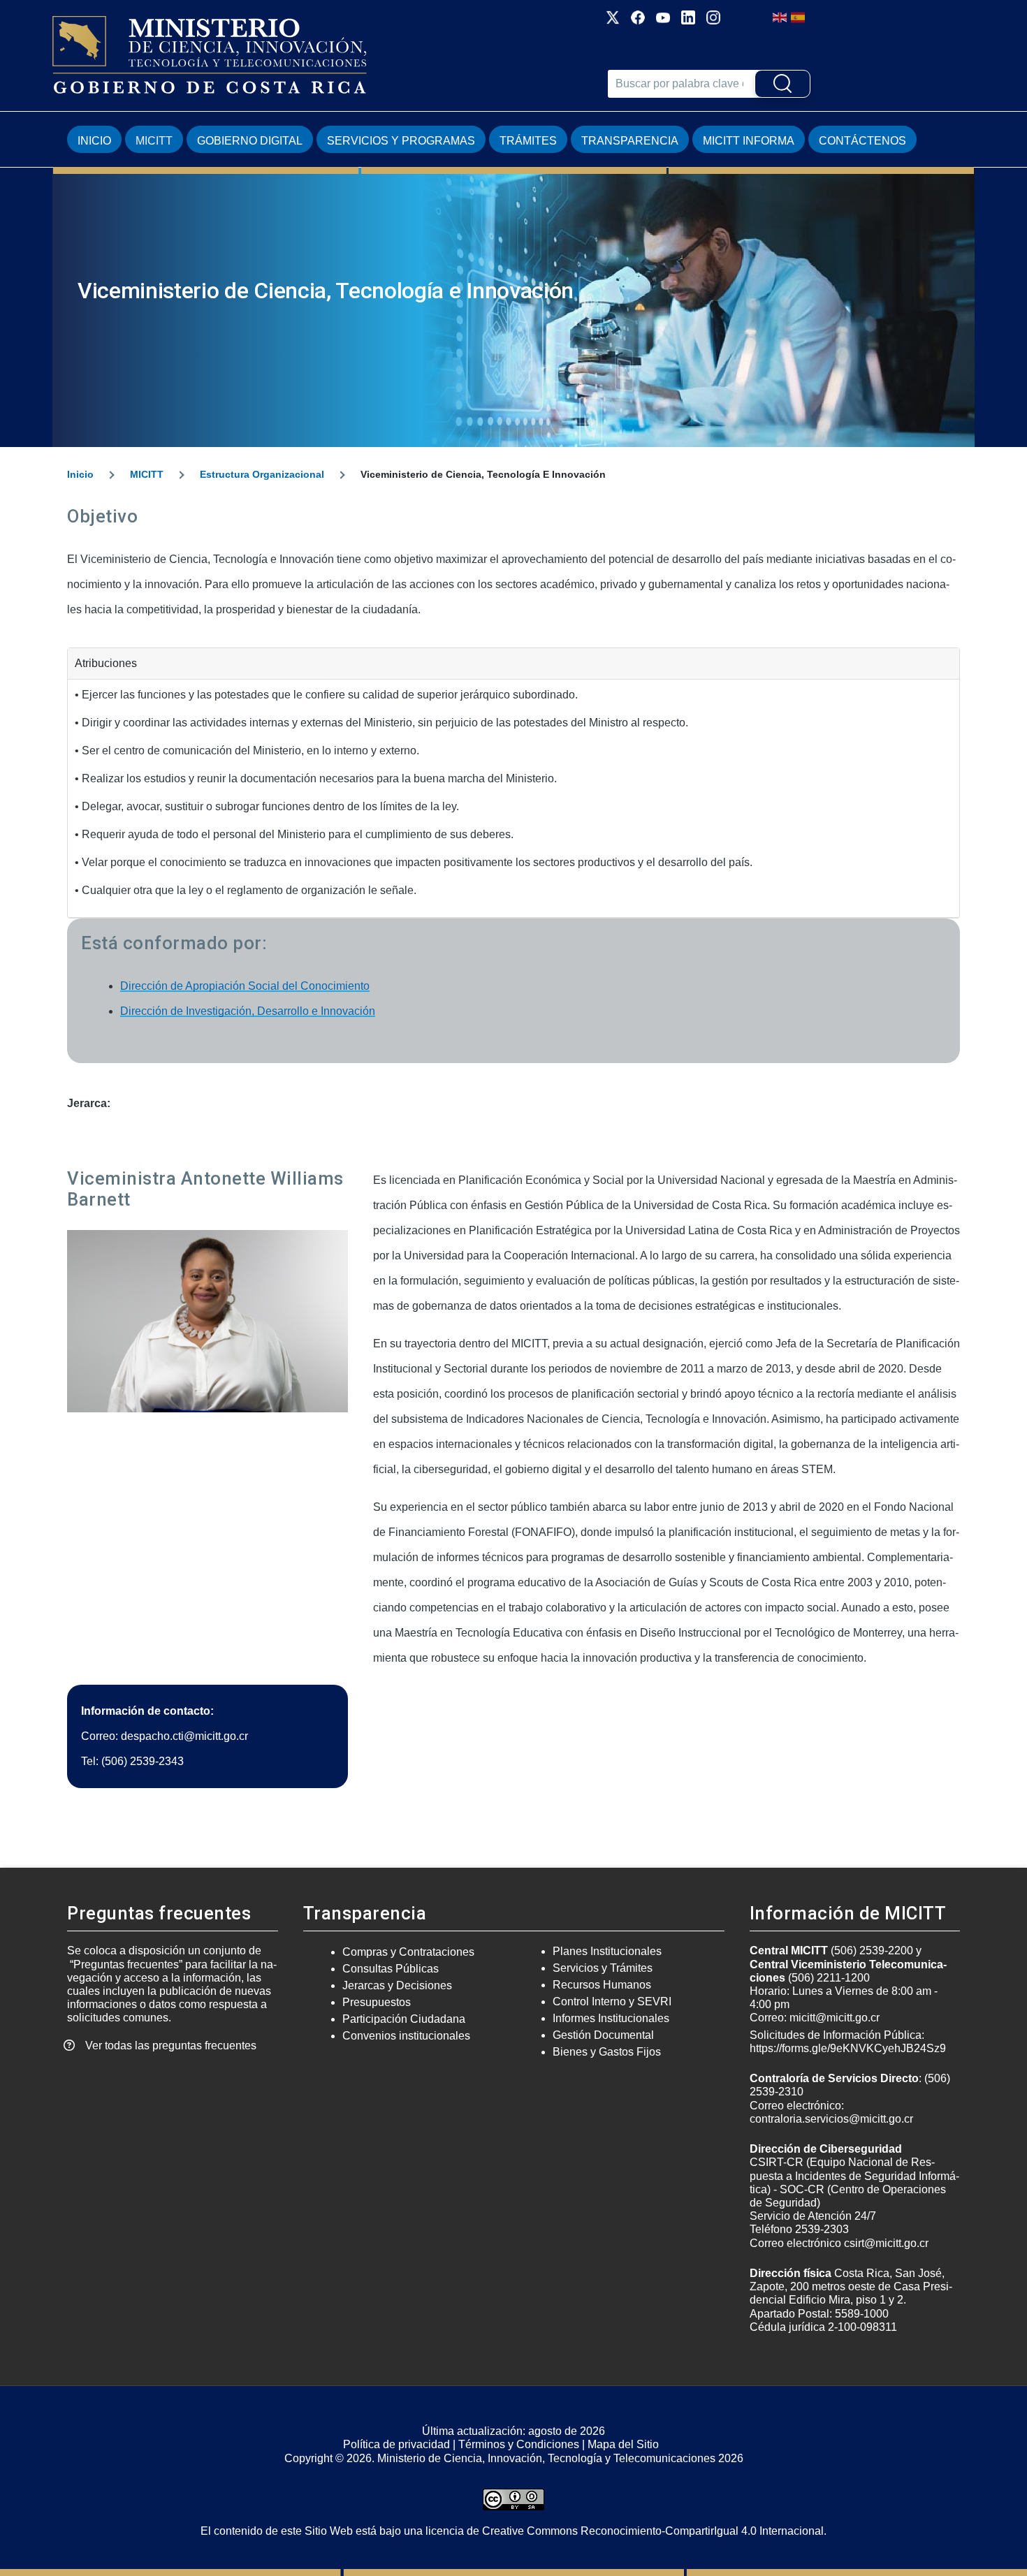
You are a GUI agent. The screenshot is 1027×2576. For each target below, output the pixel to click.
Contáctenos (862, 141)
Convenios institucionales (406, 2036)
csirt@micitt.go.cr (886, 2243)
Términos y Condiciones (519, 2444)
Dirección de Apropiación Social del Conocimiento (245, 986)
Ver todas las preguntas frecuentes (171, 2046)
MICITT (154, 141)
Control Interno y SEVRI (612, 2001)
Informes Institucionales (611, 2018)
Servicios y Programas (401, 141)
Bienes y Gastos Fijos (607, 2052)
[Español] (799, 16)
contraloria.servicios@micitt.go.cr (831, 2119)
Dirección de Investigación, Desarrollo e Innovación (248, 1011)
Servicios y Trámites (603, 1968)
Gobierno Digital (250, 141)
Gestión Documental (603, 2035)
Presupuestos (377, 2002)
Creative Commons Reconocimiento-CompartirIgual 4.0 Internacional (653, 2531)
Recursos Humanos (602, 1985)
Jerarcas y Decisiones (397, 1985)
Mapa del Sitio (623, 2444)
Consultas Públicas (391, 1969)
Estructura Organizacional (262, 474)
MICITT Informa (749, 141)
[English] (780, 16)
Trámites (528, 141)
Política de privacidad (396, 2444)
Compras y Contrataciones (408, 1952)
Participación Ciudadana (404, 2019)
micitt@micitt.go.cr (835, 2018)
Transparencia (630, 141)
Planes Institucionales (607, 1951)
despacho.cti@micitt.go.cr (184, 1736)
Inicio (94, 141)
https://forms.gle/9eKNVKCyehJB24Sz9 (848, 2048)
